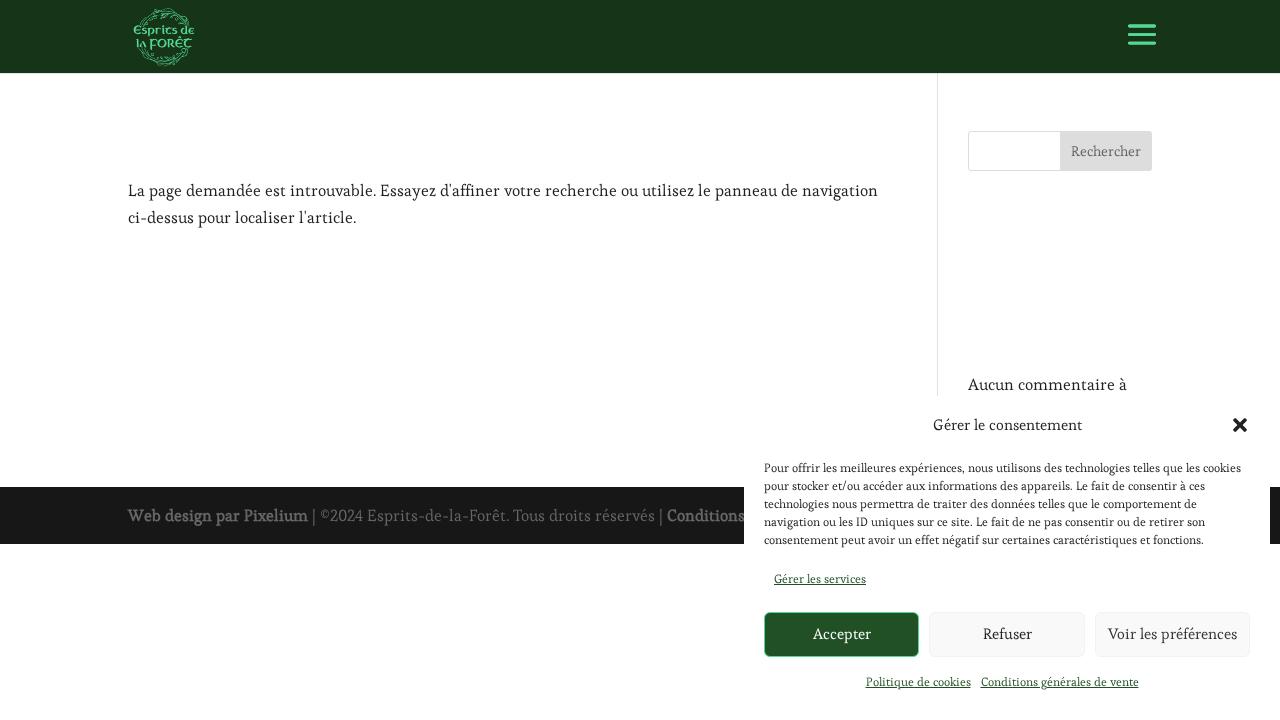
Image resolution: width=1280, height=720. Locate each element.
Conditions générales (742, 515)
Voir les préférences (1172, 633)
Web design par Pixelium (218, 515)
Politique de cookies (918, 681)
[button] (1240, 425)
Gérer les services (820, 578)
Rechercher (1106, 151)
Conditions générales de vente (1060, 681)
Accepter (842, 633)
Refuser (1007, 633)
